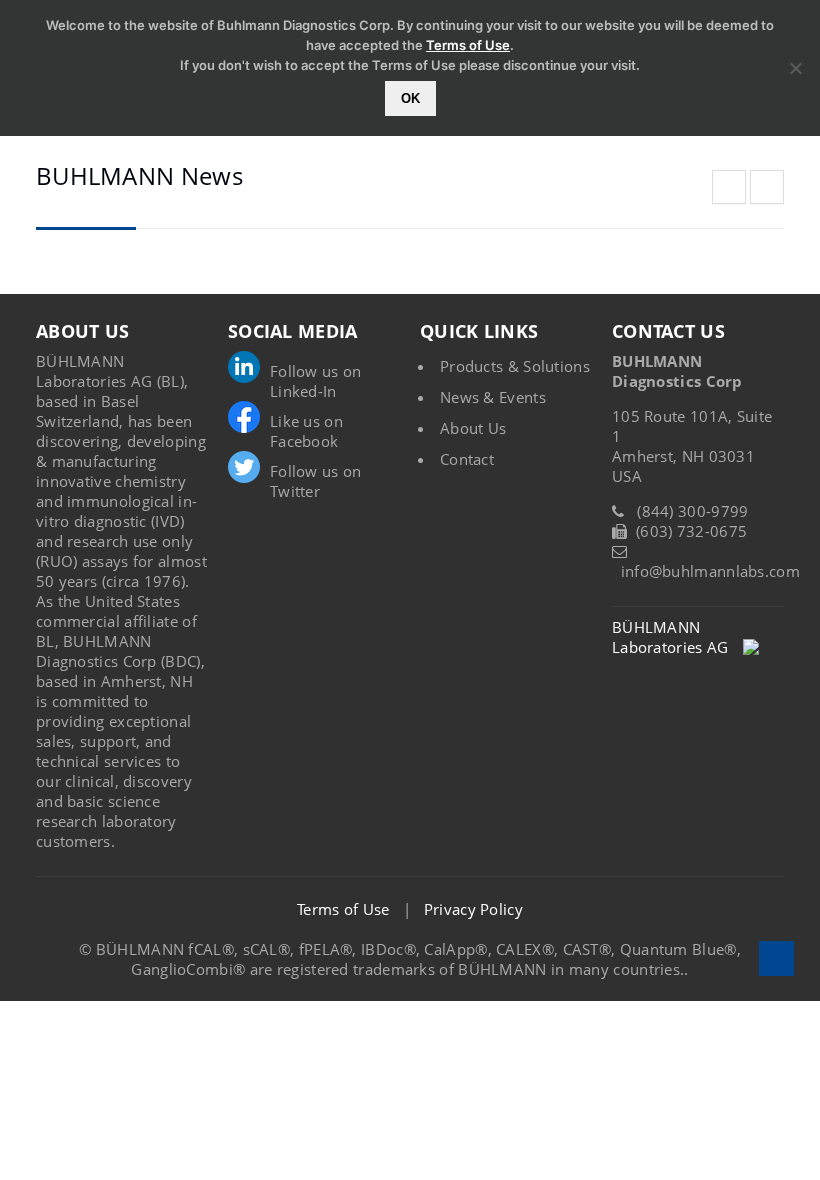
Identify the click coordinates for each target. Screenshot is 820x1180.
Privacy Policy (473, 909)
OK (410, 98)
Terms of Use (343, 909)
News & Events (493, 397)
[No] (795, 68)
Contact (467, 459)
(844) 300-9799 (692, 511)
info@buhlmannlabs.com (710, 571)
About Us (473, 428)
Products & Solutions (515, 366)
